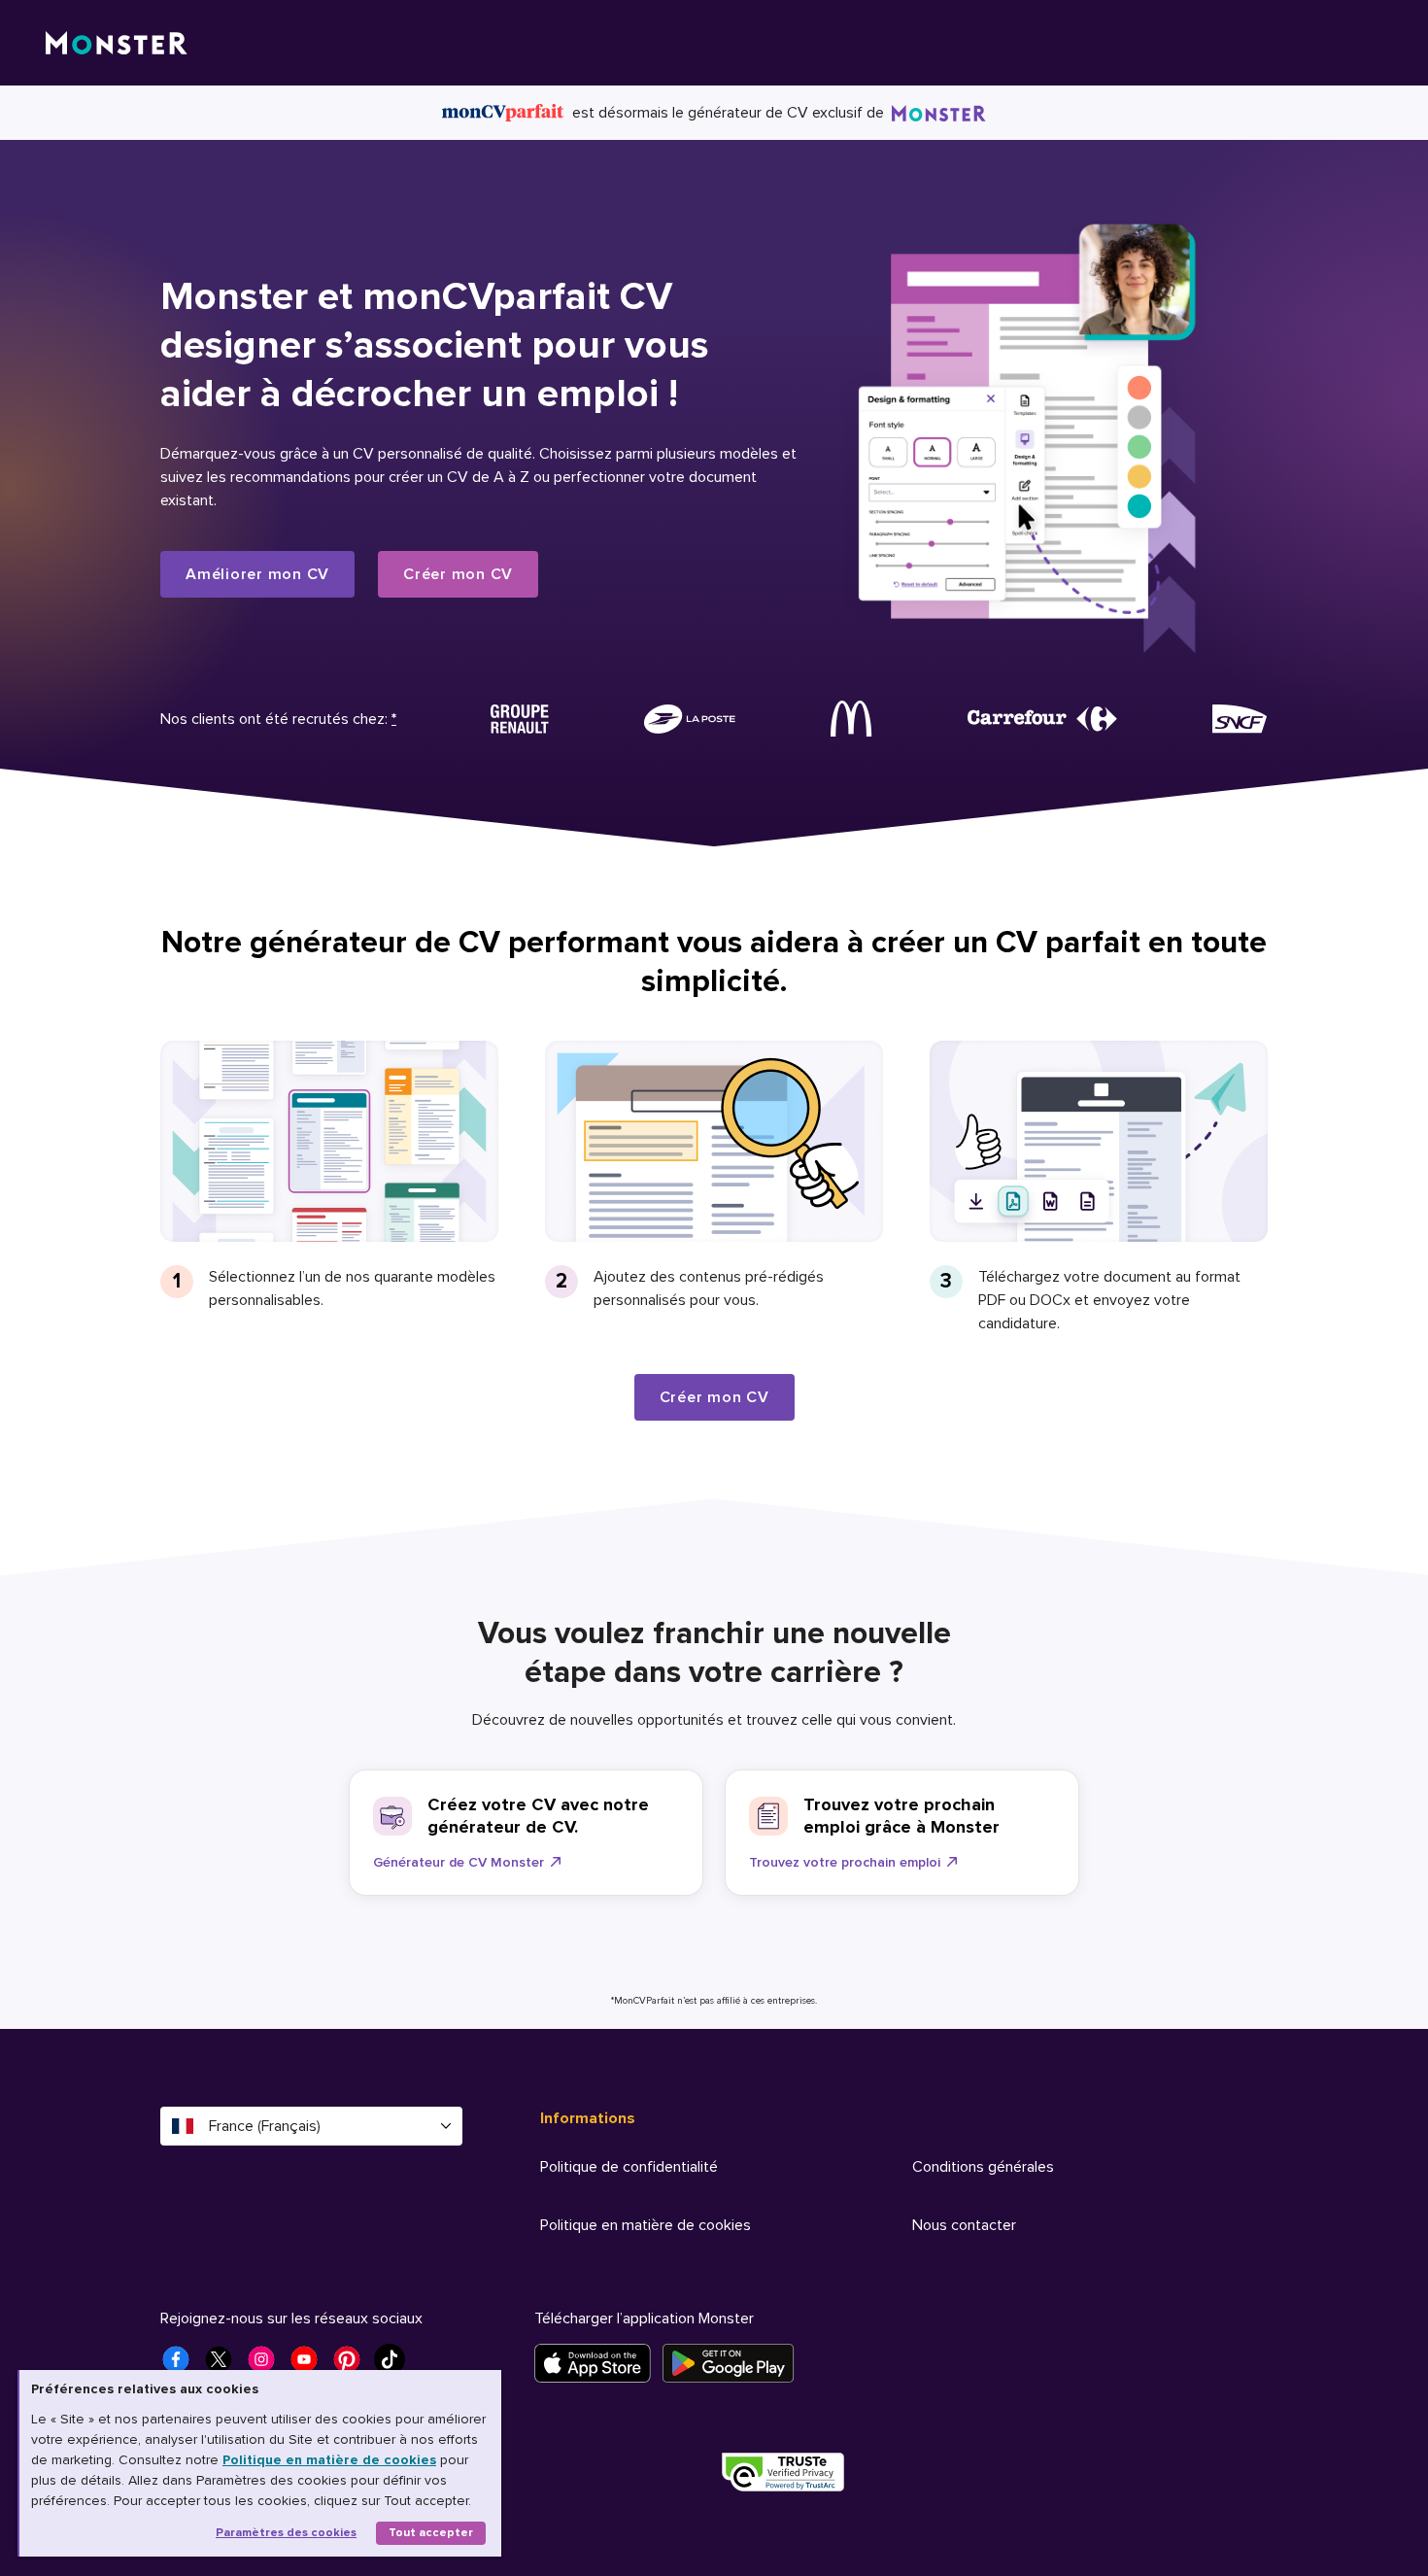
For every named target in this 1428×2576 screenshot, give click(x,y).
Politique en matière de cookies (329, 2460)
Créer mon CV (458, 574)
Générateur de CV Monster (459, 1862)
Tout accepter (431, 2533)
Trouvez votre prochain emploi (845, 1862)
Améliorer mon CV (257, 574)
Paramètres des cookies (286, 2533)
